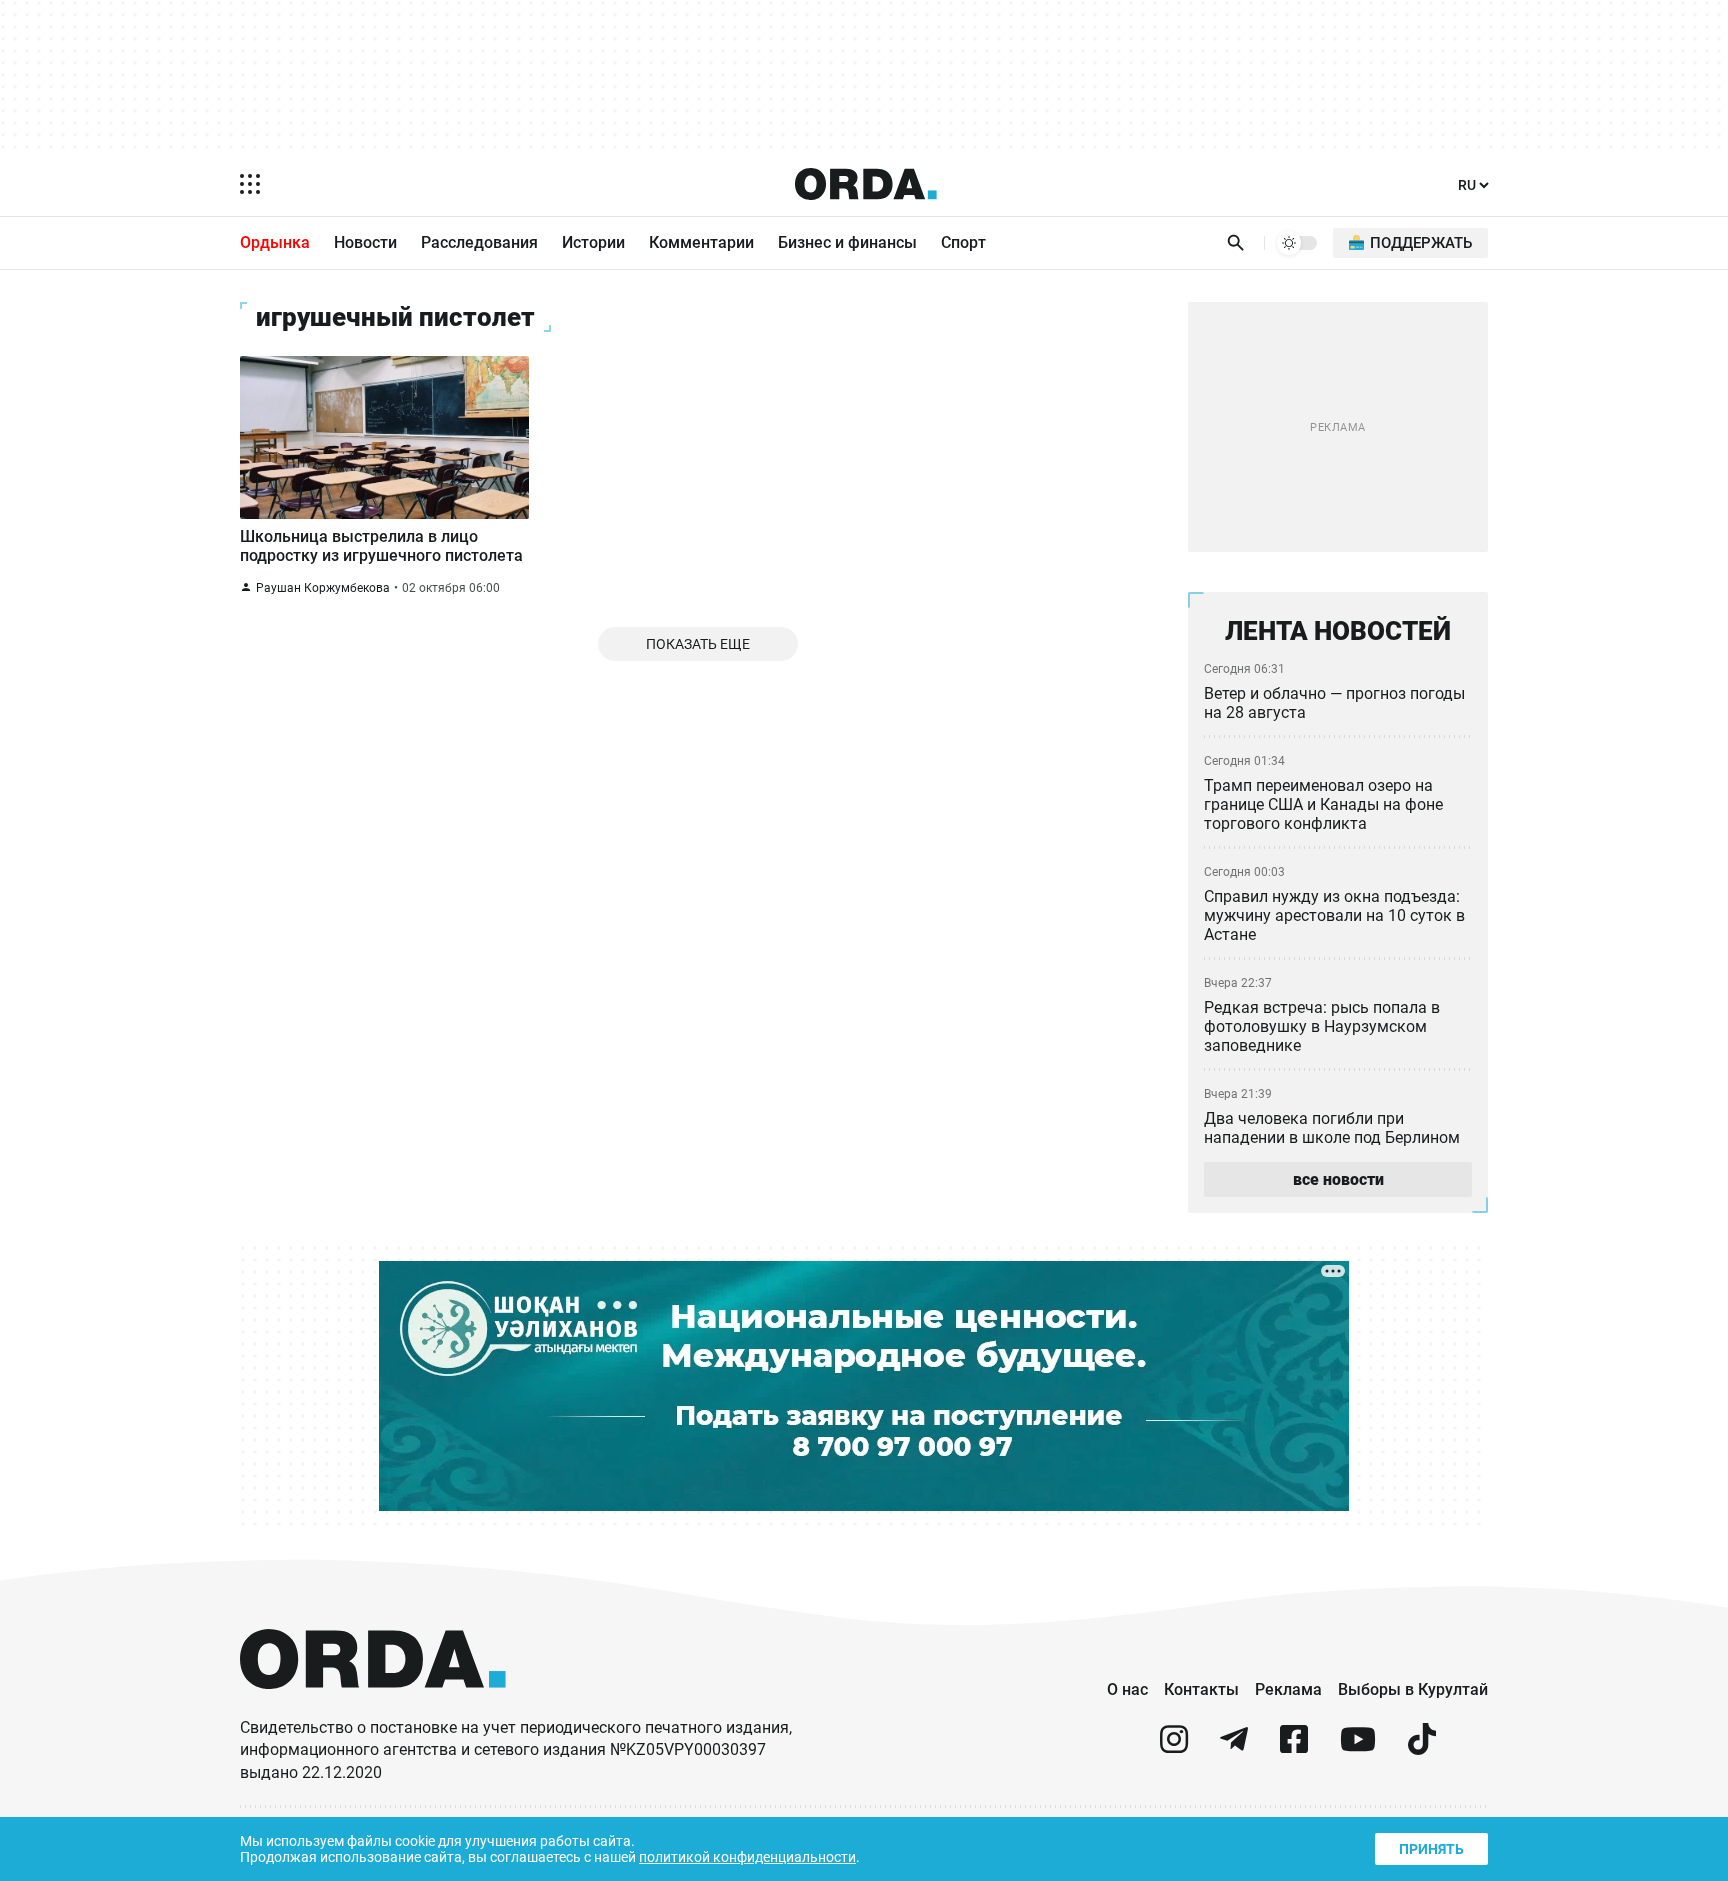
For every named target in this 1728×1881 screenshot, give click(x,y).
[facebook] (1294, 1747)
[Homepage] (866, 184)
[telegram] (1234, 1747)
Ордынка (275, 242)
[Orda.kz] (373, 1707)
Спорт (963, 242)
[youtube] (1358, 1747)
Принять (1431, 1849)
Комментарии (701, 242)
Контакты (1201, 1689)
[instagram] (1174, 1747)
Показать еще (698, 644)
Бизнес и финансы (847, 242)
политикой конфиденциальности (747, 1857)
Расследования (479, 242)
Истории (593, 242)
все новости (1338, 1179)
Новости (365, 242)
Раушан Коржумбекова (323, 588)
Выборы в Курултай (1413, 1689)
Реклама (1288, 1689)
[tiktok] (1422, 1747)
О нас (1127, 1689)
